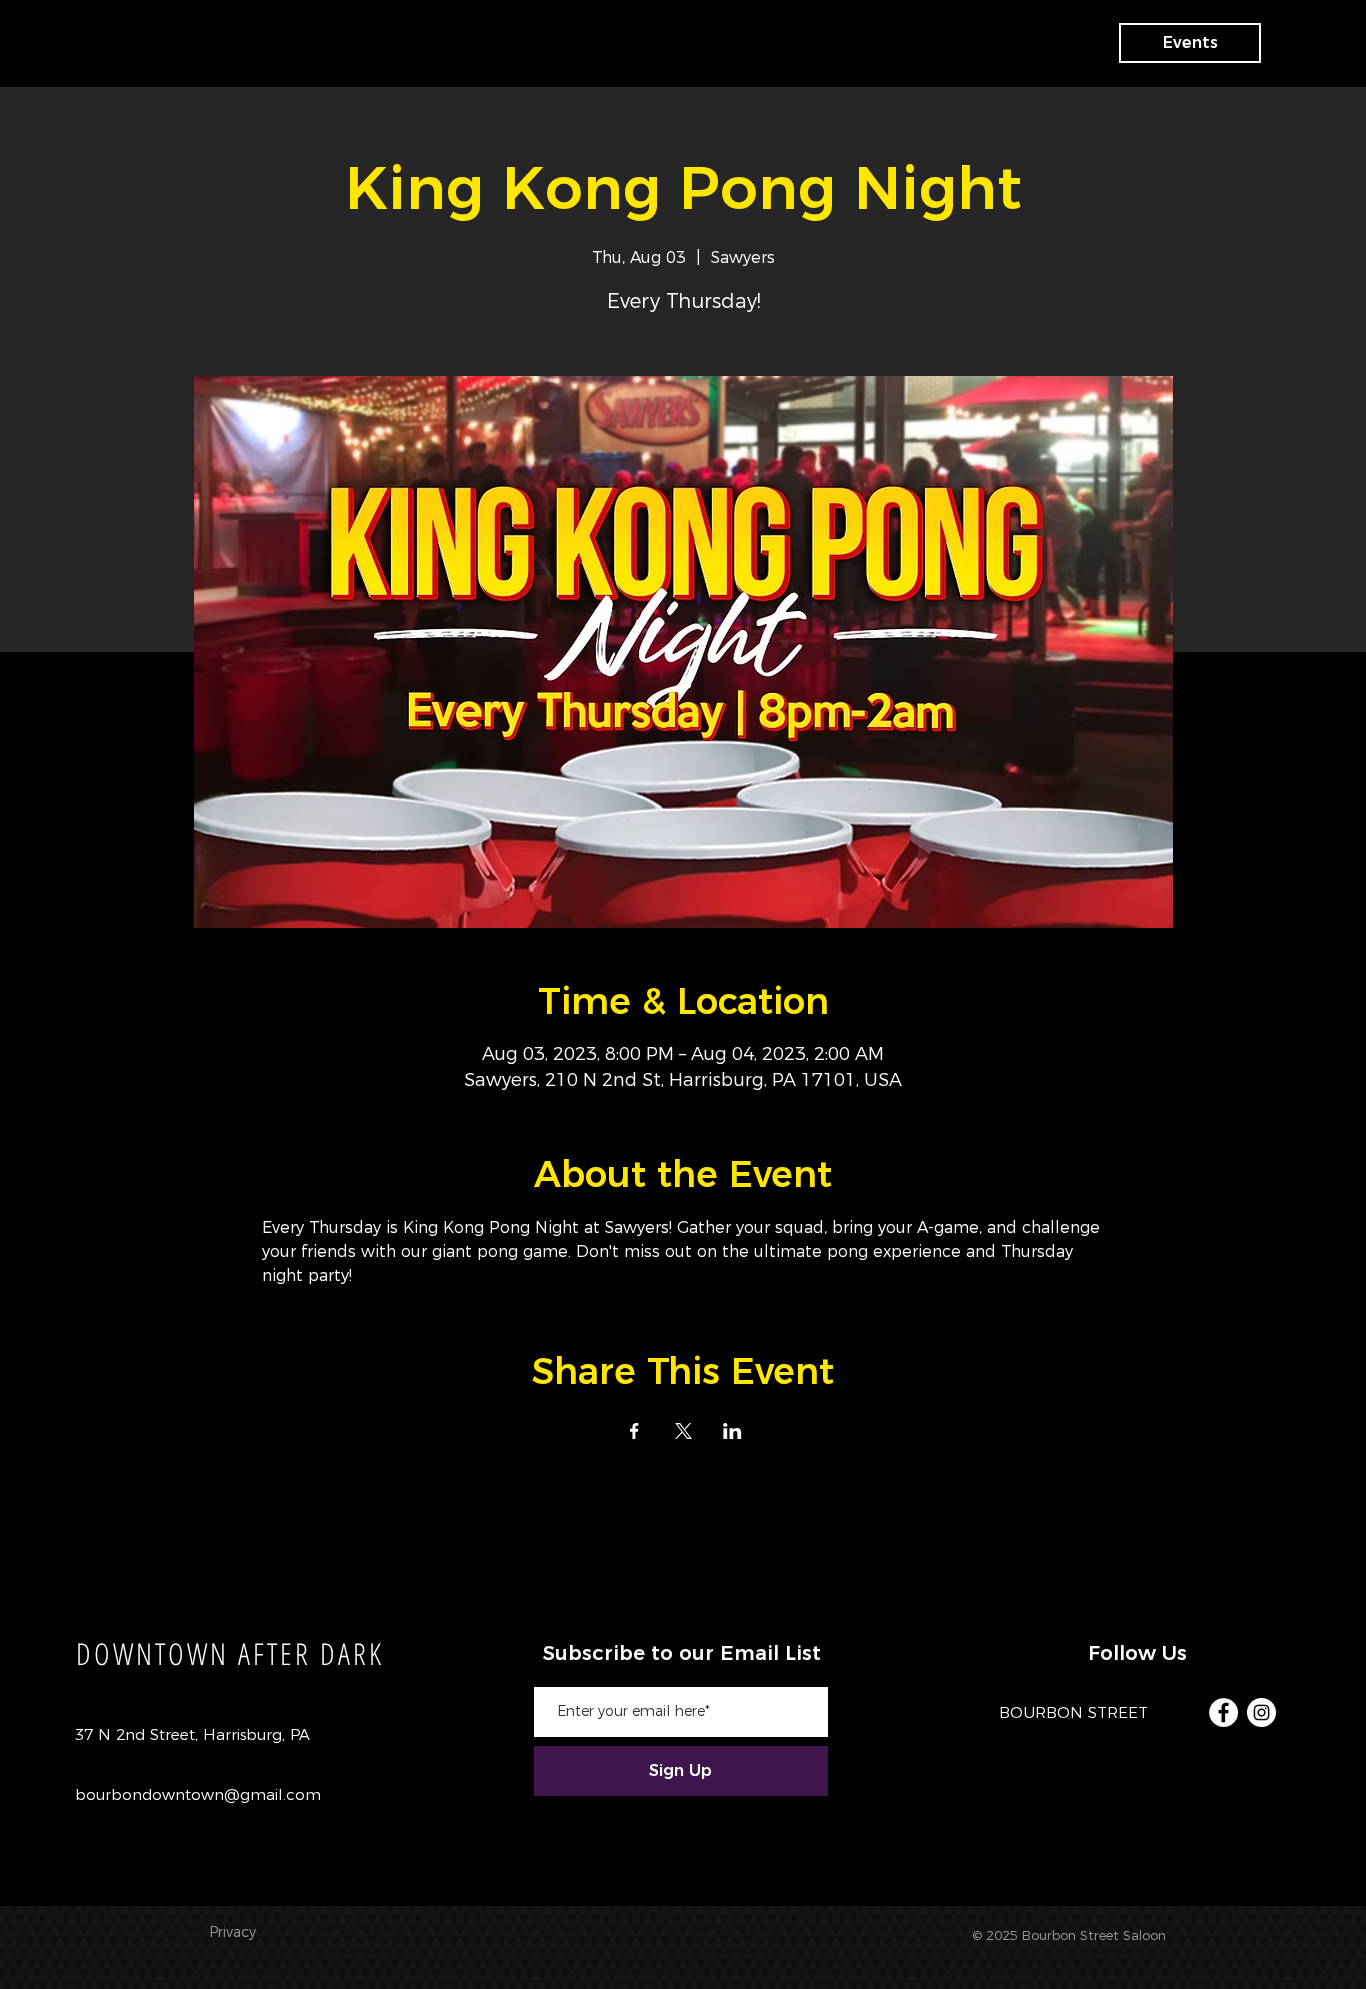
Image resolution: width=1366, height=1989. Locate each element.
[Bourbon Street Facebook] (1223, 1712)
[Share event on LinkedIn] (732, 1431)
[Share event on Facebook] (634, 1431)
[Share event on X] (683, 1431)
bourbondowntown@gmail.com (198, 1794)
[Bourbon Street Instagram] (1261, 1712)
